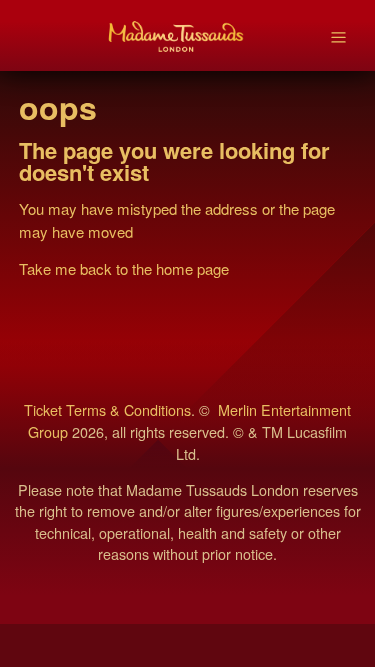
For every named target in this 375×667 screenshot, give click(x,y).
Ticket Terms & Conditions (107, 409)
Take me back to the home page (124, 268)
